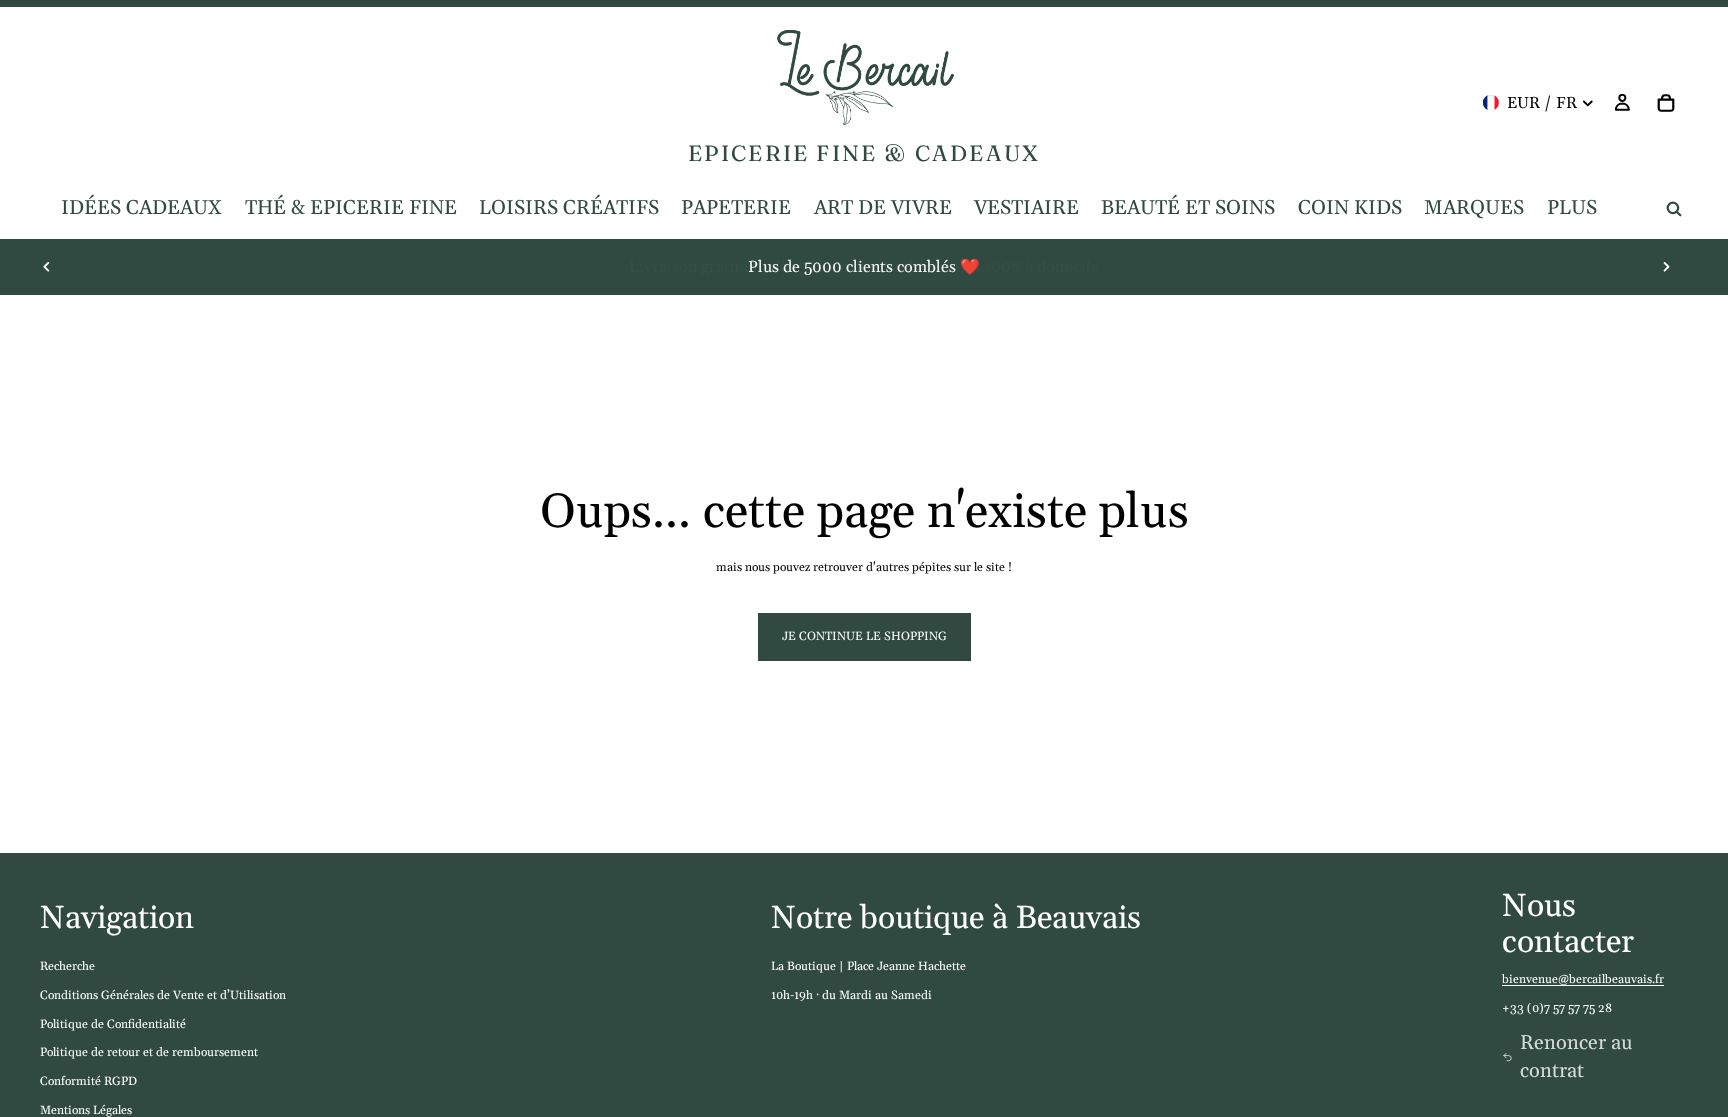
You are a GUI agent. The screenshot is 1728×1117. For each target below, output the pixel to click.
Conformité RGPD (88, 1081)
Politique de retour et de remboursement (149, 1052)
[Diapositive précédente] (47, 267)
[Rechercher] (1674, 209)
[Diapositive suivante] (1666, 267)
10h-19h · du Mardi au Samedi (851, 995)
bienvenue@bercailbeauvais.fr (1583, 979)
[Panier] (1666, 103)
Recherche (67, 966)
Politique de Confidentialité (113, 1024)
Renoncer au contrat (1576, 1057)
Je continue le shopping (864, 636)
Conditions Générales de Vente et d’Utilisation (163, 995)
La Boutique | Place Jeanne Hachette (868, 966)
